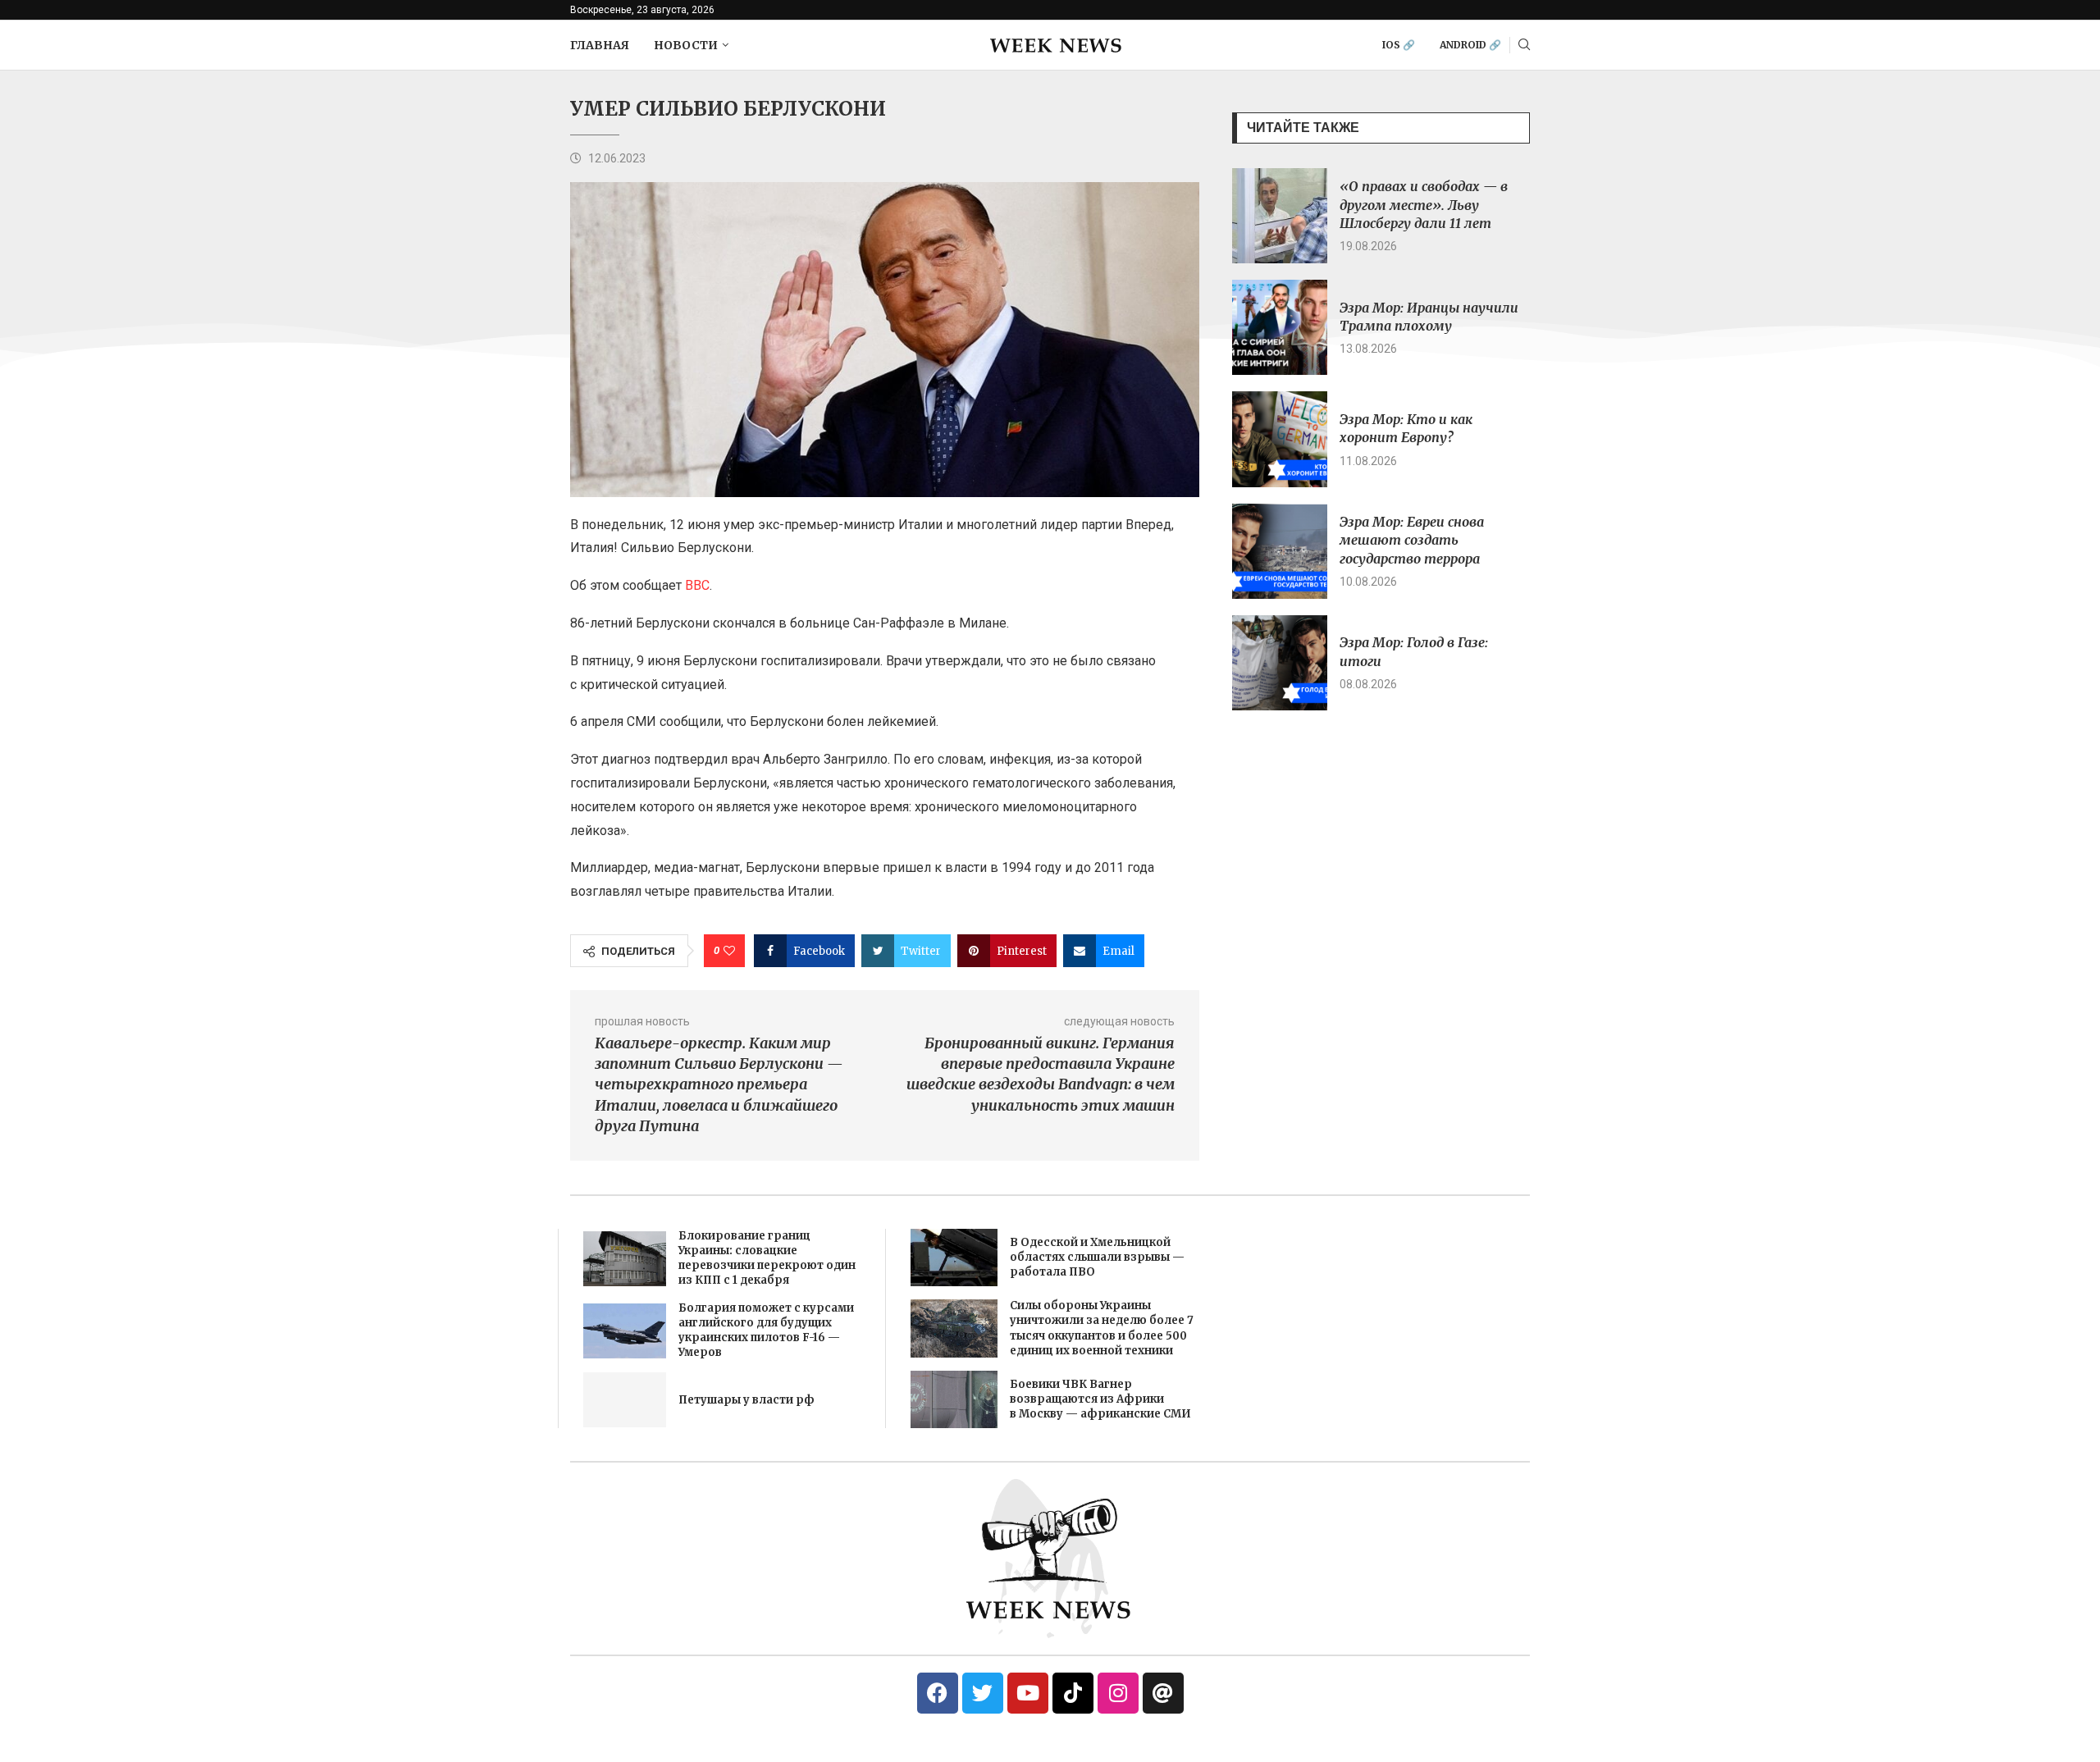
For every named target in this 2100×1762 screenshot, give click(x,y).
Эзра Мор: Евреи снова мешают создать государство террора (1412, 540)
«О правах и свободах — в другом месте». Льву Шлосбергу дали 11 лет (1424, 205)
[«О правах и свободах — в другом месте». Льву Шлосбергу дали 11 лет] (1280, 216)
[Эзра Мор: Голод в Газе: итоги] (1280, 663)
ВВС (697, 585)
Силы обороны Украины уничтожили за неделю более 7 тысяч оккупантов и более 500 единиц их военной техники (1102, 1328)
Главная (600, 45)
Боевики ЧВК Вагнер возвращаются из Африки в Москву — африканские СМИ (1100, 1399)
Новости (686, 45)
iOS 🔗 (1399, 45)
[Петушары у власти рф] (625, 1400)
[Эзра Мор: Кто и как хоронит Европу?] (1280, 439)
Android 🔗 (1470, 45)
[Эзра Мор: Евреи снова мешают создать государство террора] (1280, 551)
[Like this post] (729, 951)
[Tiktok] (1073, 1693)
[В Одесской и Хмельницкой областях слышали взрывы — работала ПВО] (954, 1258)
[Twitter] (983, 1693)
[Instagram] (1118, 1693)
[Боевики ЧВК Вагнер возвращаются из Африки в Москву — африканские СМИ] (954, 1399)
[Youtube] (1028, 1693)
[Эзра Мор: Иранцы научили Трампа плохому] (1280, 327)
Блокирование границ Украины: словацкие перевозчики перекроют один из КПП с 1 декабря (767, 1258)
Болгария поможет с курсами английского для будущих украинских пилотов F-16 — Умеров (766, 1331)
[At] (1163, 1693)
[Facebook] (938, 1693)
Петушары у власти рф (746, 1400)
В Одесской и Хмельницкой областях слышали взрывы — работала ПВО (1097, 1257)
